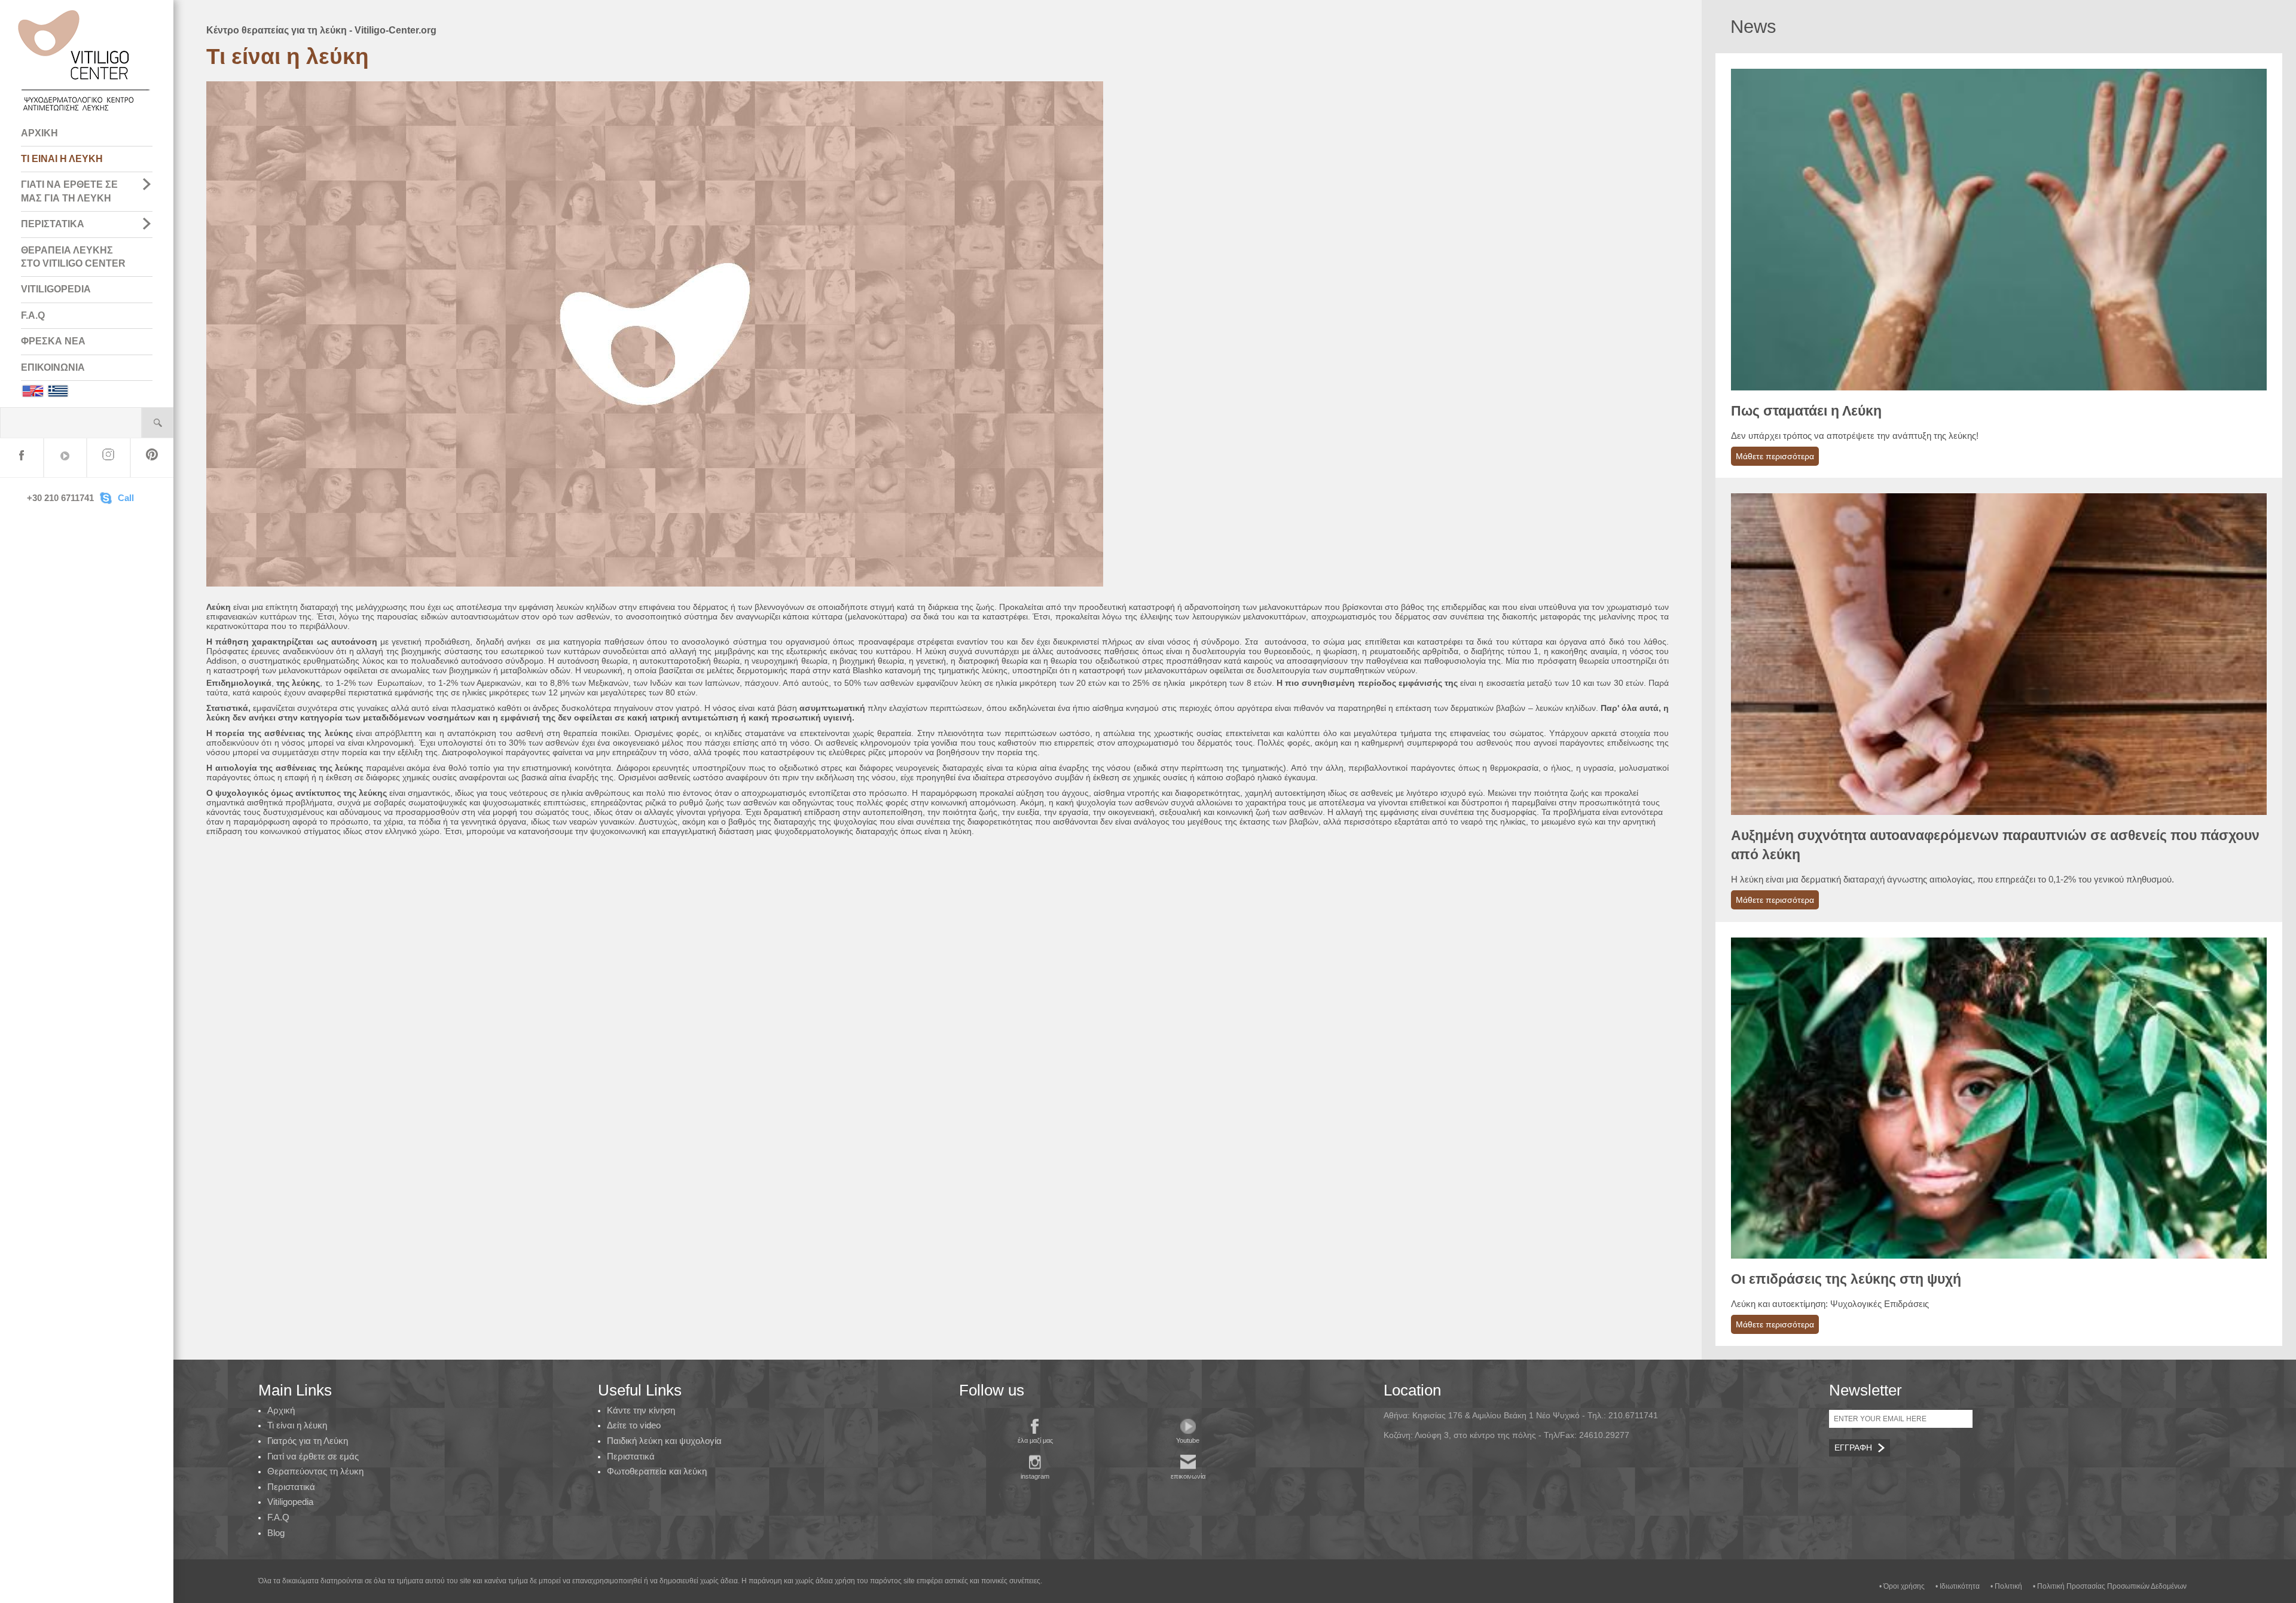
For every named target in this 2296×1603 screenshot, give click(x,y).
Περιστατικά (291, 1487)
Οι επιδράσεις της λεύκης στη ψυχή (1846, 1279)
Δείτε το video (634, 1425)
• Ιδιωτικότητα (1958, 1586)
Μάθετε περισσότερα (1775, 456)
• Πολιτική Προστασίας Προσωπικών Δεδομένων (2110, 1586)
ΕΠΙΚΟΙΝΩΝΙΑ (53, 367)
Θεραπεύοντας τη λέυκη (315, 1471)
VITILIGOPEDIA (56, 289)
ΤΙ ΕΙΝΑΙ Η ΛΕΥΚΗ (62, 159)
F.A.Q (33, 315)
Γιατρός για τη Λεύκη (308, 1441)
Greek (58, 391)
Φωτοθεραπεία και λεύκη (657, 1471)
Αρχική (281, 1410)
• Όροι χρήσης (1902, 1586)
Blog (276, 1533)
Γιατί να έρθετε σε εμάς (313, 1456)
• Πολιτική (2006, 1586)
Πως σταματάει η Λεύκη (1806, 411)
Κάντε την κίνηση (641, 1410)
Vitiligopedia (290, 1502)
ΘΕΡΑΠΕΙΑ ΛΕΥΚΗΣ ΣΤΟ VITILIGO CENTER (73, 257)
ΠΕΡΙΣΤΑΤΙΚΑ (53, 224)
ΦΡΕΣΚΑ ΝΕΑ (53, 341)
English (32, 391)
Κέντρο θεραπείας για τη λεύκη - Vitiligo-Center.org (321, 30)
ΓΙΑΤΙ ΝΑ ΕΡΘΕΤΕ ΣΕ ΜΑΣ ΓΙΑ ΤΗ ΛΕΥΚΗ (69, 191)
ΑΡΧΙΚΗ (39, 133)
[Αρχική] (85, 114)
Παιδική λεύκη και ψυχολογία (664, 1441)
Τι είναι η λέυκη (297, 1425)
